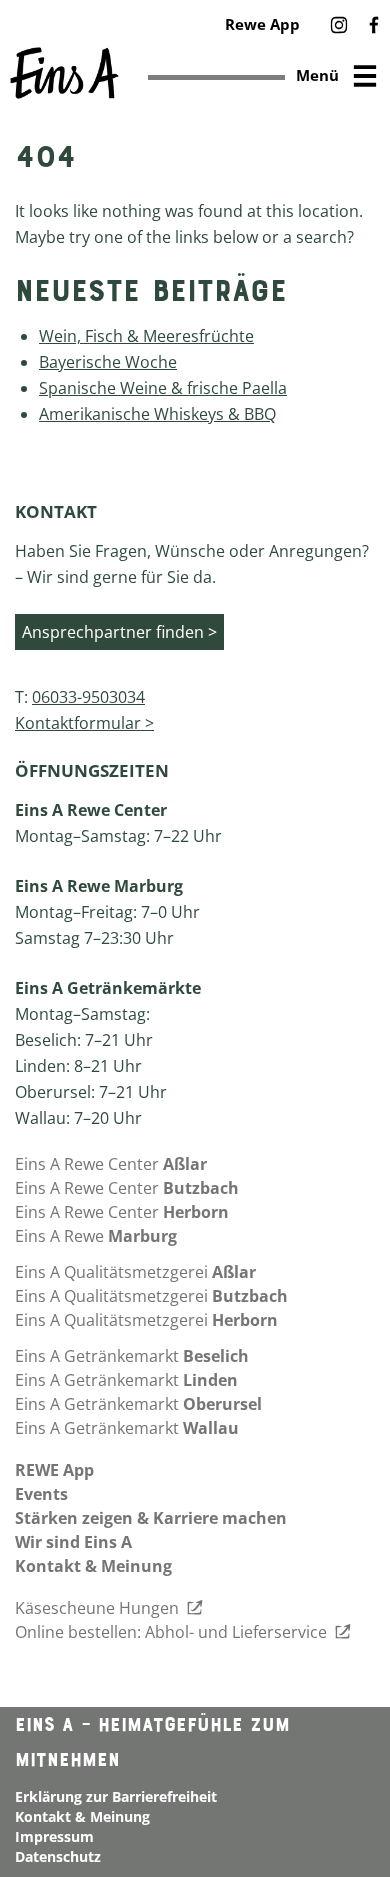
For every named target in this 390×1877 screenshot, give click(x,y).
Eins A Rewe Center (111, 1164)
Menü (317, 75)
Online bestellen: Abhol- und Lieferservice (173, 1632)
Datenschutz (58, 1856)
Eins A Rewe (96, 1236)
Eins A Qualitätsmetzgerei (135, 1272)
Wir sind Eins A (73, 1542)
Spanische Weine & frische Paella (163, 388)
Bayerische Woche (108, 362)
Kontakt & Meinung (93, 1566)
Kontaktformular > (84, 723)
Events (41, 1494)
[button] (339, 26)
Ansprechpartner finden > (119, 632)
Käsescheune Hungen (99, 1608)
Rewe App (262, 24)
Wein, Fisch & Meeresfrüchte (146, 336)
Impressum (54, 1836)
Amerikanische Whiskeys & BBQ (157, 414)
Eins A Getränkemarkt (132, 1356)
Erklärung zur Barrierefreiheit (116, 1796)
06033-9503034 (88, 697)
